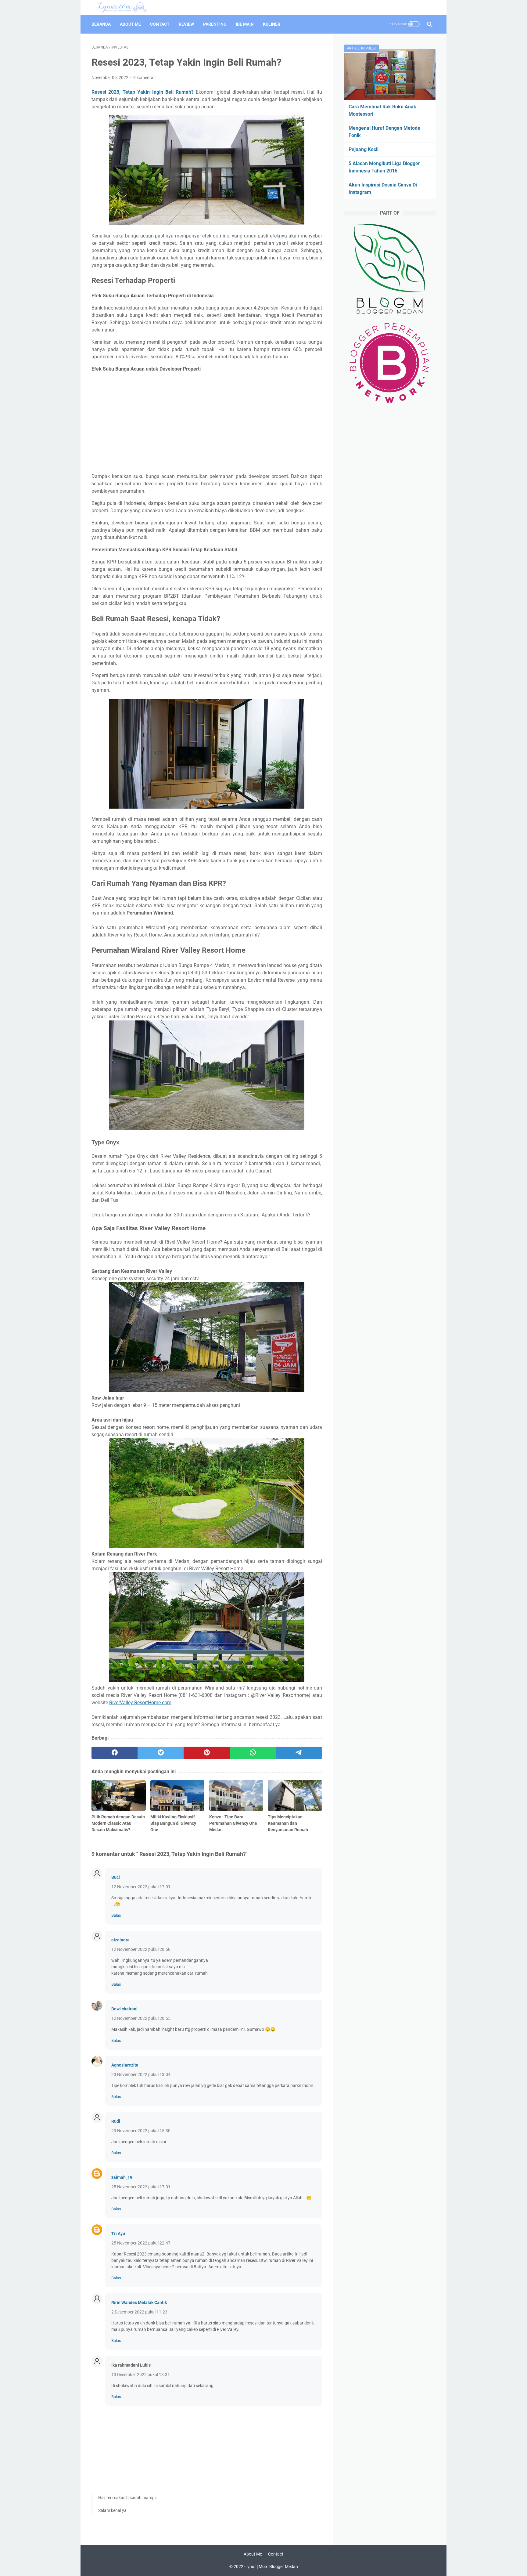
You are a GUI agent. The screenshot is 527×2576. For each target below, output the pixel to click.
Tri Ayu (118, 2234)
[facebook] (115, 1753)
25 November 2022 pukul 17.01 (141, 2187)
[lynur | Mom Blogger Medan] (125, 7)
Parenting (215, 24)
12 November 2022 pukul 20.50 (141, 1949)
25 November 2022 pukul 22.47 (141, 2243)
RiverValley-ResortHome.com (140, 1703)
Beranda (101, 24)
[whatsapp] (253, 1753)
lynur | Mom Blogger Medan (272, 2567)
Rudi (116, 2121)
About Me (130, 24)
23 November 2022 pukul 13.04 (141, 2074)
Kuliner (272, 24)
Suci (116, 1877)
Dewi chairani (124, 2009)
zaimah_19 (122, 2177)
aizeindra (120, 1940)
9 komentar (144, 78)
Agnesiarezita (125, 2065)
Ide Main (245, 24)
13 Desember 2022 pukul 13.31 (141, 2375)
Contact (160, 24)
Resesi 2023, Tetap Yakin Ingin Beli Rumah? (143, 92)
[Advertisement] (207, 423)
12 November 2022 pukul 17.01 (141, 1887)
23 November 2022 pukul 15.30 (141, 2131)
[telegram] (299, 1753)
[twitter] (161, 1753)
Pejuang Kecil (364, 149)
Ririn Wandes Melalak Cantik (139, 2302)
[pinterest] (207, 1753)
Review (186, 24)
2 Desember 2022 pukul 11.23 (139, 2312)
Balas (116, 1915)
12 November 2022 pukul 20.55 (141, 2018)
